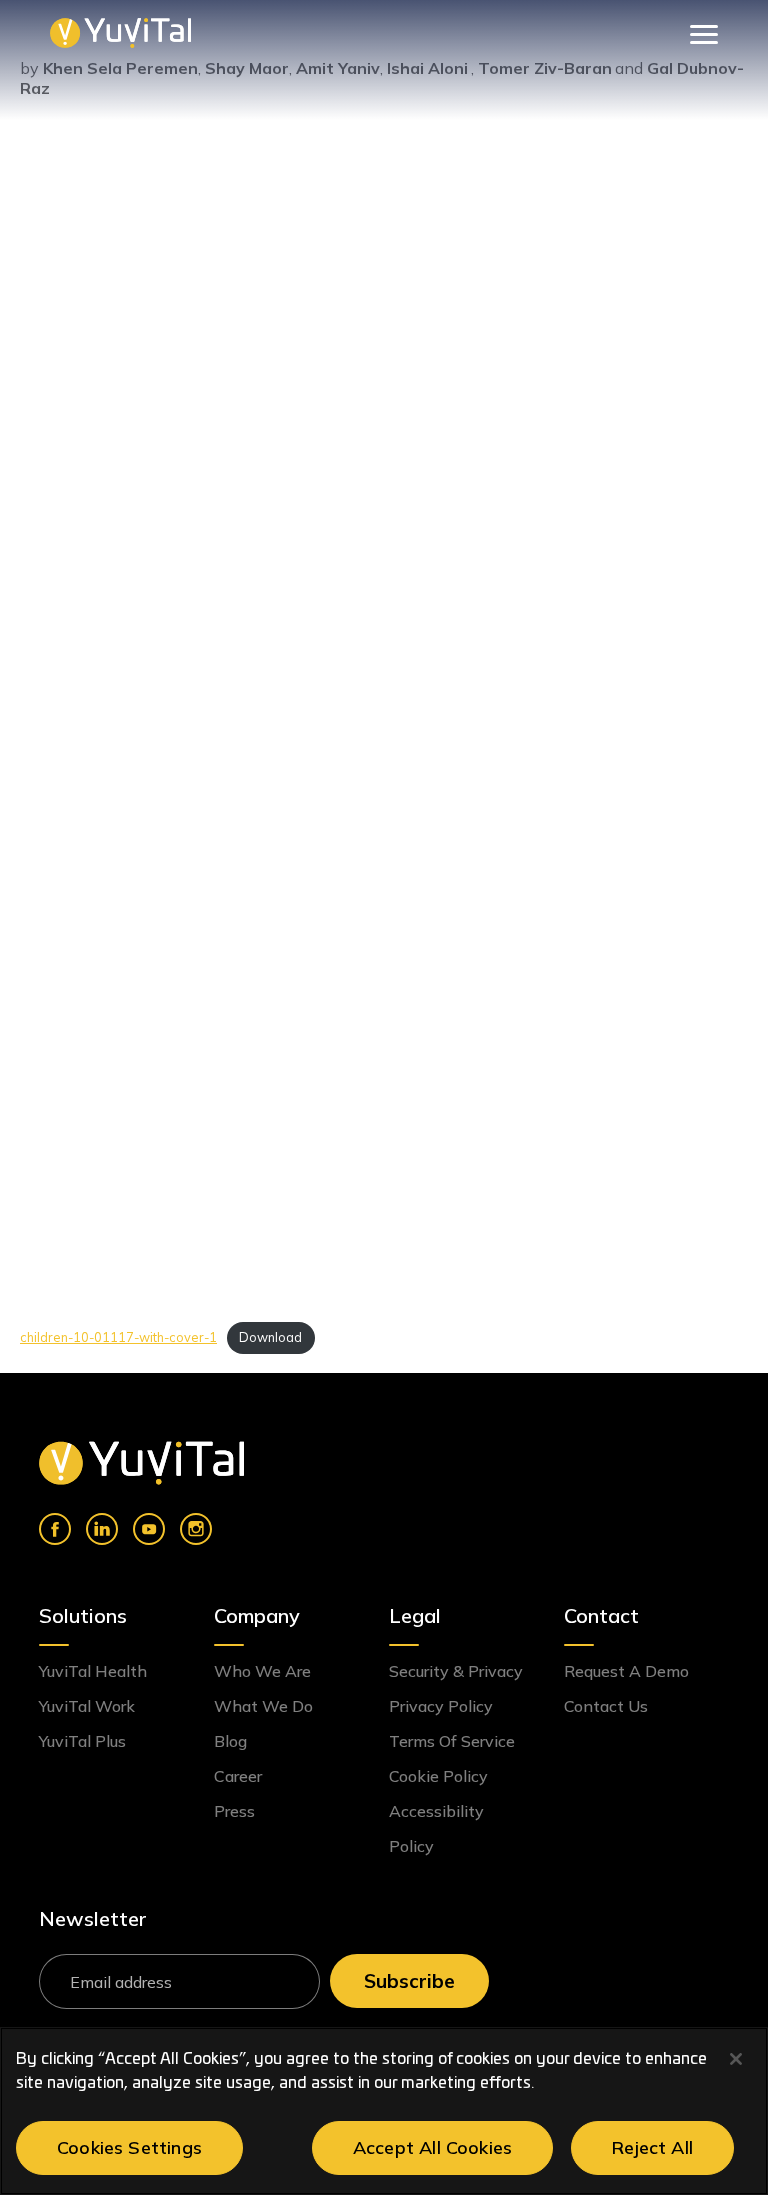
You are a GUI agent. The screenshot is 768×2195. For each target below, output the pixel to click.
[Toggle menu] (700, 32)
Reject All (652, 2147)
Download (270, 1337)
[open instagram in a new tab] (196, 1529)
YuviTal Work (87, 1706)
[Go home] (141, 1463)
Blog (230, 1741)
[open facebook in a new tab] (55, 1529)
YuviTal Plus (82, 1741)
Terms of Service (452, 1741)
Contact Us (606, 1706)
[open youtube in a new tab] (149, 1529)
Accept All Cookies (432, 2147)
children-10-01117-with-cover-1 (118, 1337)
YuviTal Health (93, 1671)
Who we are (262, 1671)
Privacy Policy (441, 1706)
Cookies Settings (129, 2147)
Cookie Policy (438, 1776)
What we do (263, 1706)
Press (234, 1811)
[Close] (736, 2059)
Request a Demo (626, 1671)
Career (238, 1776)
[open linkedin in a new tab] (102, 1529)
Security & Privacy (456, 1671)
